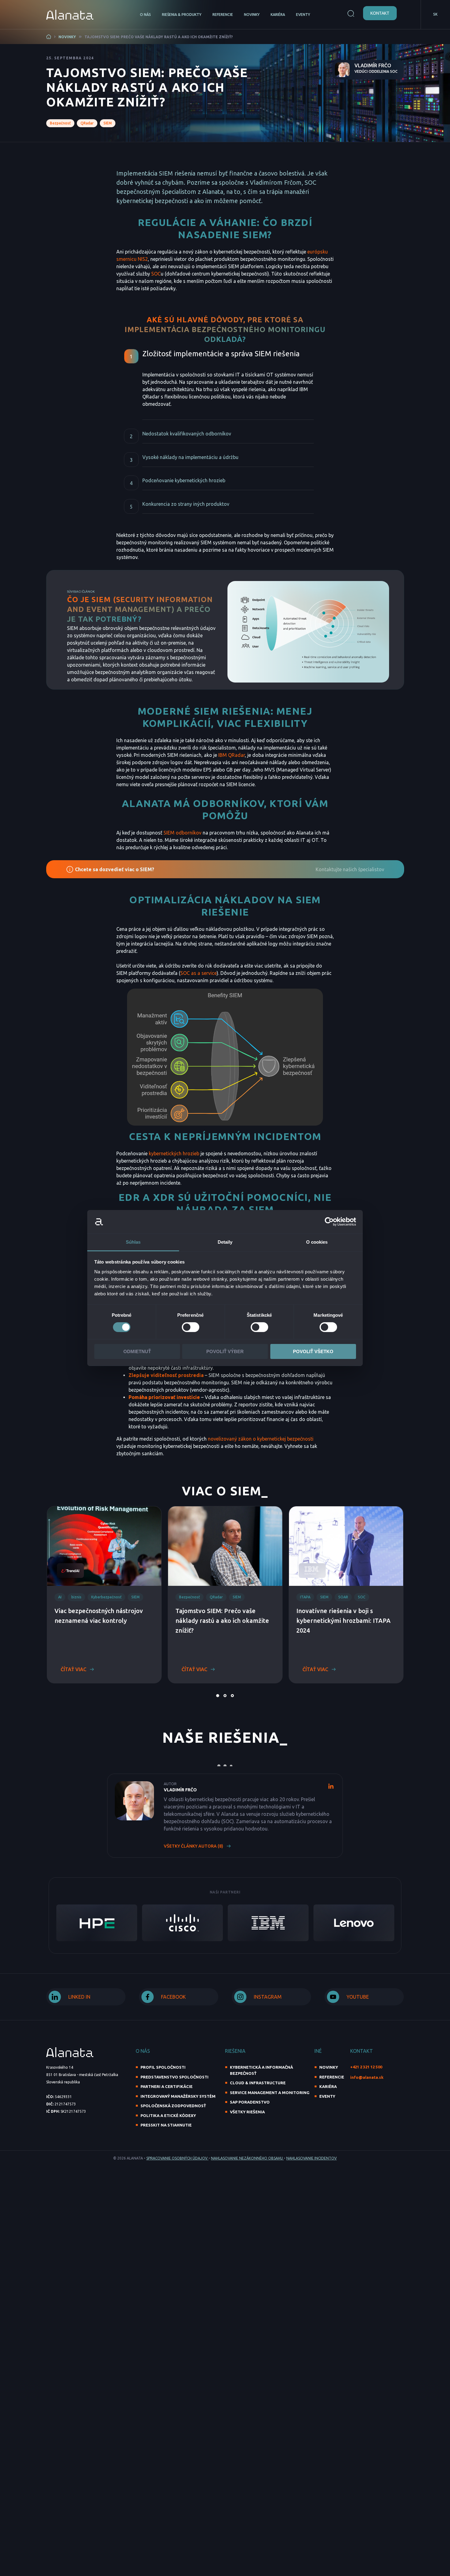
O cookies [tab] (317, 1242)
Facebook (173, 1997)
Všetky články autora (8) (193, 1846)
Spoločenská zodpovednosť (173, 2106)
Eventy (303, 15)
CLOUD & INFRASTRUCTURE (258, 2083)
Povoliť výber (225, 1351)
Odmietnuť (137, 1351)
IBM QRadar (232, 755)
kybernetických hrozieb (174, 1153)
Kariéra (278, 15)
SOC (156, 274)
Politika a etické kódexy (168, 2115)
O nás (145, 15)
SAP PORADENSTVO (250, 2102)
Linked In (79, 1997)
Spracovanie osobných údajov (177, 2158)
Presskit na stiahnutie (166, 2125)
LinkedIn (331, 1786)
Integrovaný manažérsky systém (178, 2096)
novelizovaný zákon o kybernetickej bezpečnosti (261, 1439)
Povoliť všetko (313, 1351)
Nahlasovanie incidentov (311, 2158)
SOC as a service (199, 973)
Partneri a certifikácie (167, 2086)
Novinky (252, 15)
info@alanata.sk (367, 2077)
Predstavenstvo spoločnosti (174, 2077)
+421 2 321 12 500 (366, 2067)
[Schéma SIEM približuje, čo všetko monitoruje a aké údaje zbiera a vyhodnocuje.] (308, 632)
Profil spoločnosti (163, 2067)
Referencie (223, 15)
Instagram (268, 1997)
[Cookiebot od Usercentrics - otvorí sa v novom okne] (329, 1222)
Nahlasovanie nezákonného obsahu (247, 2158)
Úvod (49, 37)
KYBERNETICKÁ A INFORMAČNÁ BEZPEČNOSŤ (261, 2070)
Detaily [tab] (225, 1242)
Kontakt (380, 13)
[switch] (191, 1327)
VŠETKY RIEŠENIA (247, 2112)
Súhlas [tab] (133, 1242)
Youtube (358, 1997)
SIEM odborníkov (182, 833)
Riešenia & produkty (182, 15)
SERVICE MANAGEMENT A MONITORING (270, 2093)
